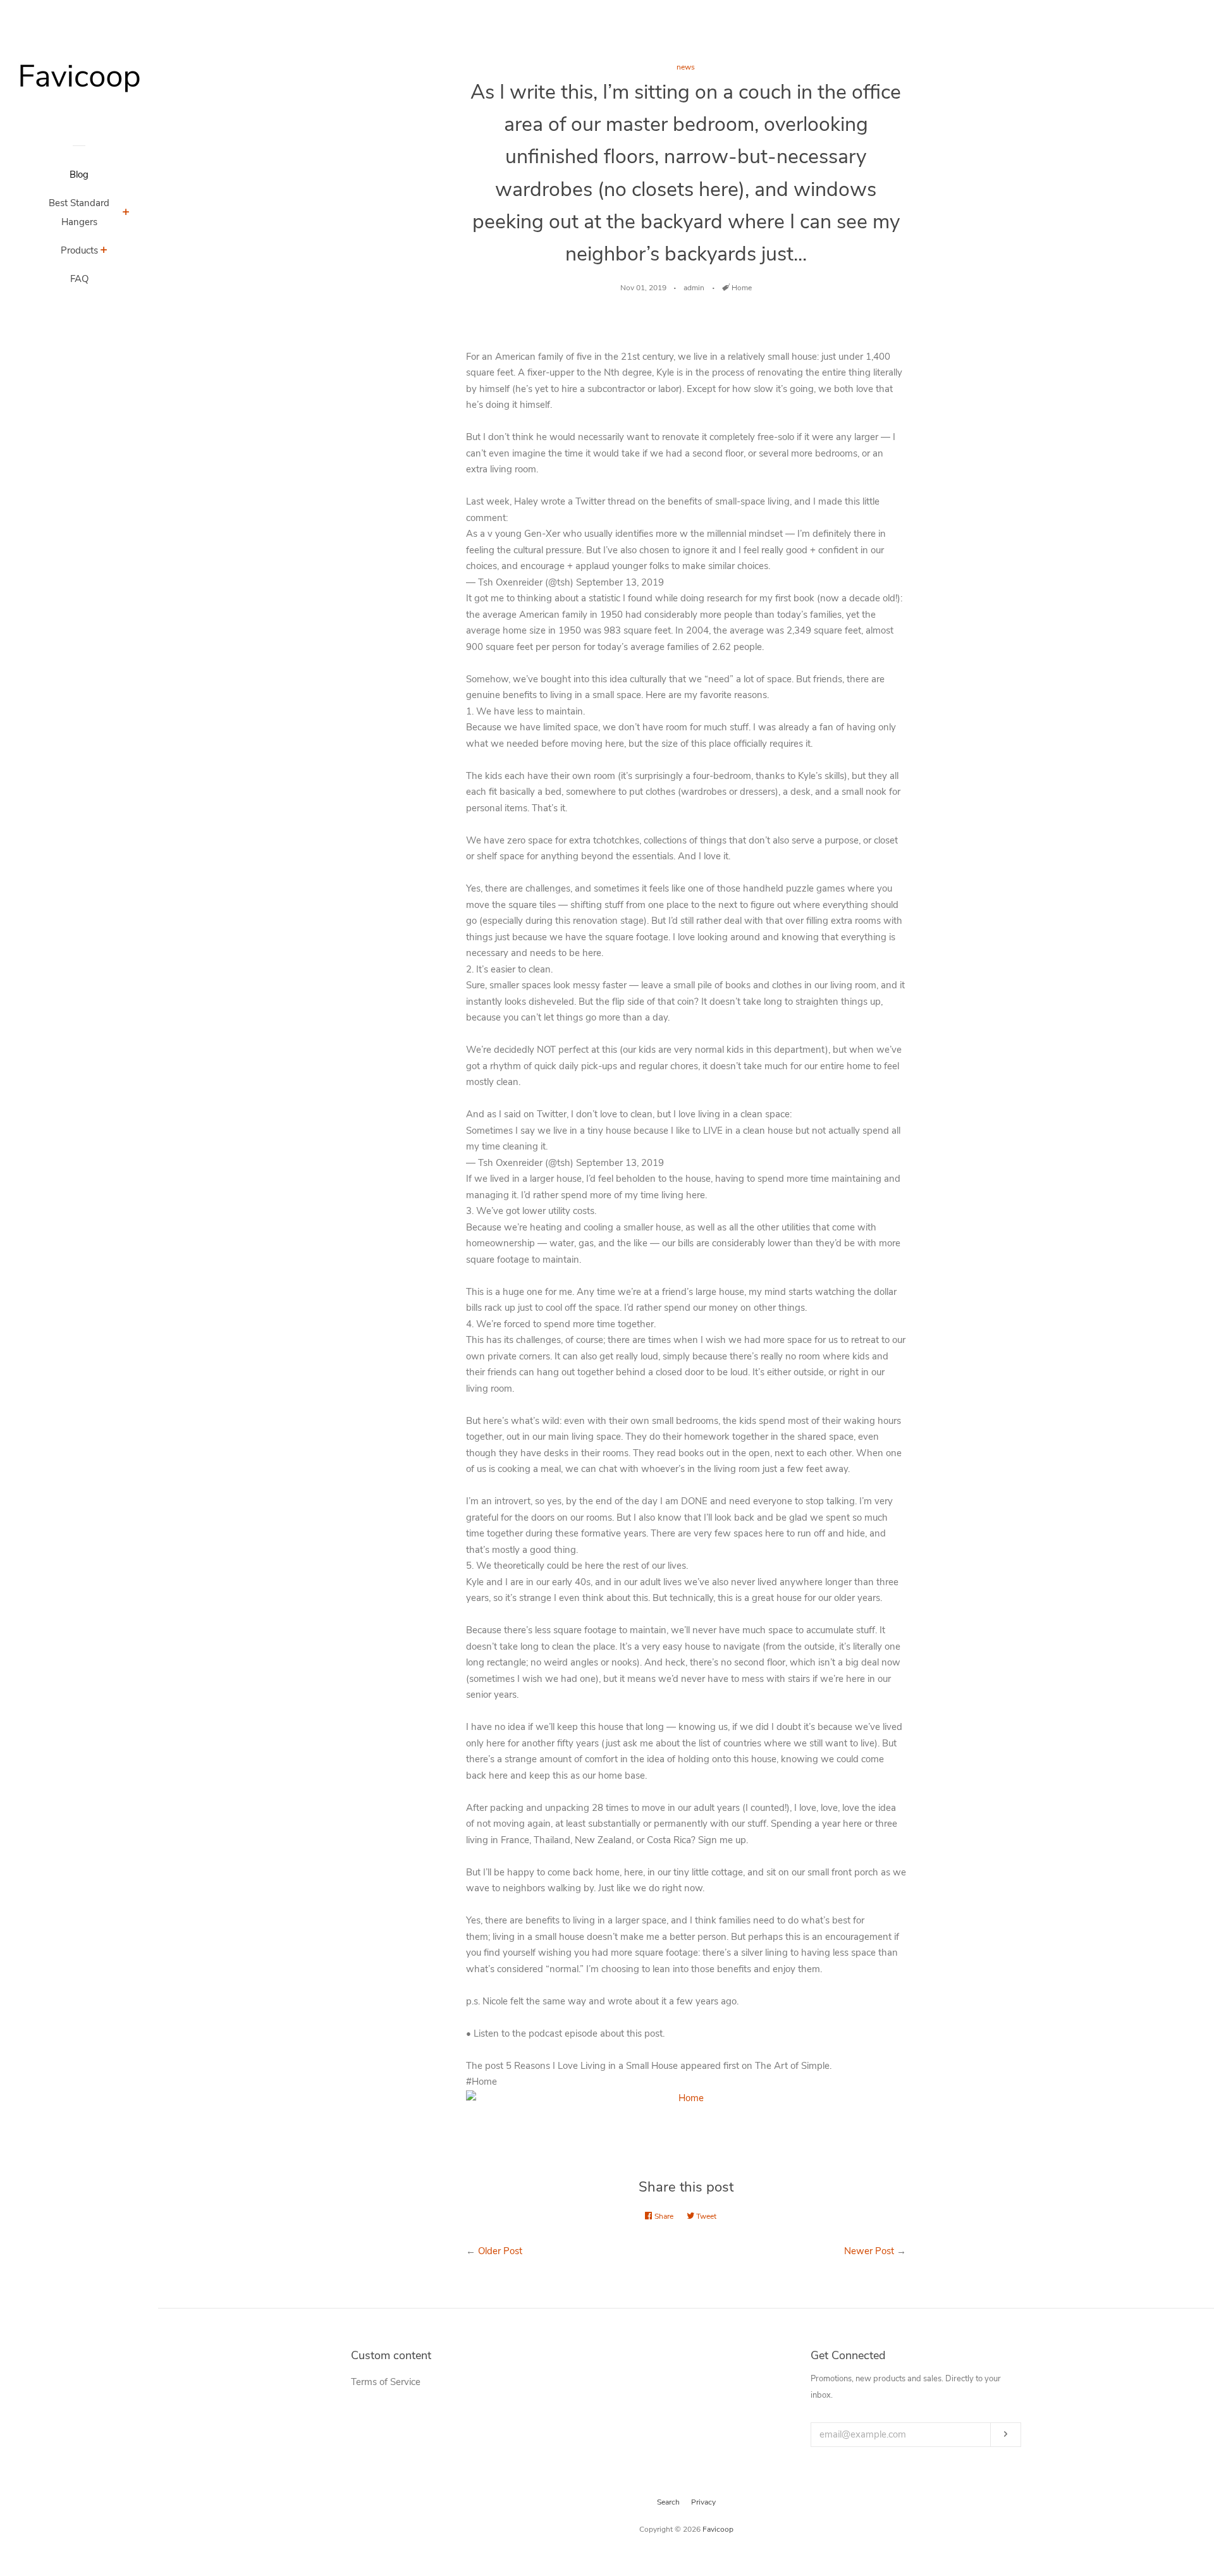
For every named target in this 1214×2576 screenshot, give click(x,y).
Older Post (500, 2251)
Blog (79, 175)
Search (668, 2502)
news (686, 67)
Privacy (703, 2502)
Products (79, 250)
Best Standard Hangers (79, 212)
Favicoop (718, 2529)
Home (742, 288)
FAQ (79, 279)
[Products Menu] (104, 252)
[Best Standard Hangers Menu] (126, 214)
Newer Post (869, 2251)
